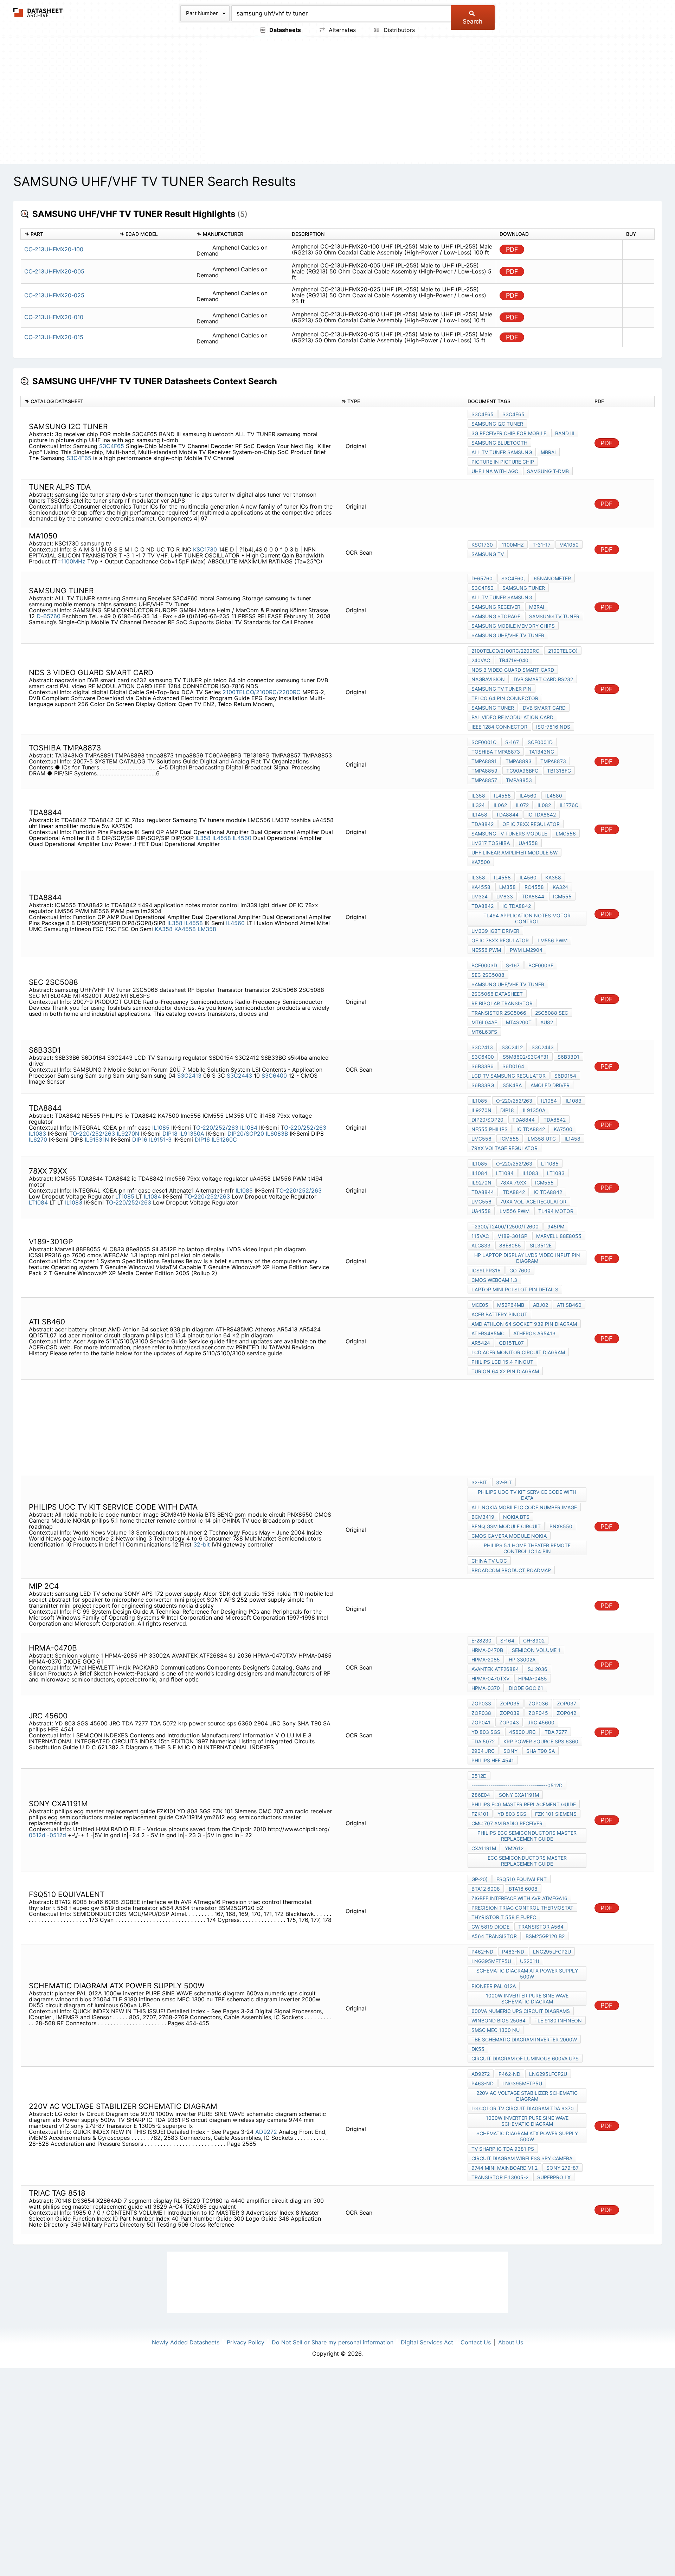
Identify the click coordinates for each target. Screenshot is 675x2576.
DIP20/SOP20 (246, 1134)
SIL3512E (541, 1245)
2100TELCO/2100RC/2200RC (262, 692)
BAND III (565, 433)
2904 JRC (483, 1751)
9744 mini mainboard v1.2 (504, 2168)
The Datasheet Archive (38, 12)
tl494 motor (556, 1211)
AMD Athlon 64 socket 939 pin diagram (524, 1324)
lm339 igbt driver (495, 931)
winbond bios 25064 (499, 2020)
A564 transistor (494, 1936)
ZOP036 (538, 1703)
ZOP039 (510, 1713)
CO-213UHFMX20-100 (54, 249)
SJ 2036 (538, 1669)
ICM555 (562, 896)
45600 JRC (522, 1732)
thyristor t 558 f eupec (504, 1917)
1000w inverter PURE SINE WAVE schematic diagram (527, 1999)
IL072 (522, 805)
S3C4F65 (112, 446)
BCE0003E (541, 965)
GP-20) (480, 1879)
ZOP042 (567, 1713)
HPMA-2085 (486, 1660)
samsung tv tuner (554, 616)
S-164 (507, 1641)
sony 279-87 (562, 2168)
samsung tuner (524, 588)
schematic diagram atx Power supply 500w (527, 1974)
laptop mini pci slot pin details (515, 1289)
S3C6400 (274, 1076)
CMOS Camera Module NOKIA (509, 1536)
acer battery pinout (499, 1314)
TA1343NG (541, 752)
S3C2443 (239, 1076)
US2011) (530, 1961)
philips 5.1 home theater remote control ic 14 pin (527, 1548)
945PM (556, 1226)
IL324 (478, 805)
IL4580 (554, 796)
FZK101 (480, 1814)
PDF (512, 249)
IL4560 (242, 838)
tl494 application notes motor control (527, 918)
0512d (37, 1835)
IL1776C (569, 805)
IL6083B (277, 1134)
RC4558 (534, 887)
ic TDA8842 (542, 815)
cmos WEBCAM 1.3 (494, 1280)
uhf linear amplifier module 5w (515, 853)
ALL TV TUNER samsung (502, 452)
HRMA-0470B (487, 1650)
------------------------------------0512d (517, 1785)
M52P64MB (511, 1305)
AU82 (547, 1022)
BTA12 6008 (486, 1889)
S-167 (512, 742)
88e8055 (510, 1245)
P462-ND (482, 1952)
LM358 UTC (542, 1139)
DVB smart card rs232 (543, 679)
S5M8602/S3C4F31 (526, 1057)
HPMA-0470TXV (490, 1678)
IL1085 (161, 1128)
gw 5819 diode (490, 1927)
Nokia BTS (516, 1517)
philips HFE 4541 (493, 1760)
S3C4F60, (513, 578)
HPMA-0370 (486, 1688)
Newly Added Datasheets (186, 2342)
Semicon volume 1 (536, 1650)
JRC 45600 (541, 1722)
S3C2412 (512, 1047)
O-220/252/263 (217, 1128)
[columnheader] (68, 234)
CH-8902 (534, 1641)
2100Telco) (563, 651)
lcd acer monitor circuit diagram (518, 1352)
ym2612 (514, 1848)
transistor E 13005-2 (500, 2177)
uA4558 (528, 843)
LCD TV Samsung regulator (509, 1076)
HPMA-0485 (533, 1678)
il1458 (573, 1139)
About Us (511, 2342)
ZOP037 (567, 1703)
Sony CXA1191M (519, 1795)
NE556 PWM (486, 950)
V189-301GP (513, 1236)
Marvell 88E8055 (559, 1236)
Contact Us (476, 2342)
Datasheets (284, 30)
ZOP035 (510, 1703)
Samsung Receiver (496, 607)
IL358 (203, 838)
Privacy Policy (246, 2342)
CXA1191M (484, 1848)
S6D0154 (565, 1076)
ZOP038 (481, 1713)
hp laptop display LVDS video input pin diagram (527, 1258)
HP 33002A (522, 1660)
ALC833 (481, 1245)
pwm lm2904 (526, 950)
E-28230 (481, 1641)
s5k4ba (512, 1085)
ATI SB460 (569, 1305)
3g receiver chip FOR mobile (509, 433)
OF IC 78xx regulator (531, 824)
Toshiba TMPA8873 (496, 752)
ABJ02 (541, 1305)
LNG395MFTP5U (491, 1961)
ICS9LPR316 (486, 1270)
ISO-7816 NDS (553, 727)
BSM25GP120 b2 (545, 1936)
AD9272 (266, 2132)
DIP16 (140, 1139)
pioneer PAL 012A (494, 1986)
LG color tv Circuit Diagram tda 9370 (523, 2108)
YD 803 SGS (486, 1732)
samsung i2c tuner (497, 424)
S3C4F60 (483, 588)
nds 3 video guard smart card (513, 670)
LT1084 (38, 1202)
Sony (510, 1751)
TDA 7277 (556, 1732)
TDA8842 (483, 824)
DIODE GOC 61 (526, 1688)
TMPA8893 (519, 761)
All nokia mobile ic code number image (524, 1507)
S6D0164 (513, 1066)
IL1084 (249, 1128)
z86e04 (481, 1795)
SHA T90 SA (541, 1751)
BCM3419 (483, 1517)
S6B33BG (483, 1085)
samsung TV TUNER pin (502, 689)
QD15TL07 (511, 1343)
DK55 (478, 2049)
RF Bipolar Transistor (502, 1003)
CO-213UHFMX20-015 (54, 337)
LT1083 (556, 1173)
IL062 (500, 805)
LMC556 (566, 834)
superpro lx (554, 2177)
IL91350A (192, 1134)
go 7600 (520, 1270)
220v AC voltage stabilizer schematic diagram (527, 2096)
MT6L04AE (484, 1022)
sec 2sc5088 (488, 975)
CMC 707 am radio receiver (507, 1823)
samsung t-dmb (548, 471)
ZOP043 (509, 1722)
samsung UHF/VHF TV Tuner (508, 635)
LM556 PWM (552, 940)
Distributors (398, 30)
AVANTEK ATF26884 (495, 1669)
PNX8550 (561, 1526)
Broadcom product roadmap (511, 1570)
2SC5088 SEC (552, 1013)
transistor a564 (541, 1927)
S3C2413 (189, 1076)
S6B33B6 (483, 1066)
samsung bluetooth (499, 443)
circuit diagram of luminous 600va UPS (525, 2058)
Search (472, 21)
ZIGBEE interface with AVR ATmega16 (519, 1898)
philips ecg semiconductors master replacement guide (527, 1836)
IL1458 (479, 815)
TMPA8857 (484, 780)
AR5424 (481, 1343)
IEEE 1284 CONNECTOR (499, 727)
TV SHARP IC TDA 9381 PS (503, 2149)
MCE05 (480, 1305)
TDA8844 (507, 815)
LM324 (480, 896)
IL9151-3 (160, 1139)
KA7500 (481, 862)
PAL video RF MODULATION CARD (512, 717)
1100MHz (74, 561)
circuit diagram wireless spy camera (522, 2158)
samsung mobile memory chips (513, 626)
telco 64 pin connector (505, 698)
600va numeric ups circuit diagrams (521, 2011)
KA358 (164, 929)
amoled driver (550, 1085)
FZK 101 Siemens (556, 1814)
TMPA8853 (519, 780)
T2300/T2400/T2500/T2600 (505, 1226)
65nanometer (552, 578)
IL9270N (128, 1134)
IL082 (544, 805)
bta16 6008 (523, 1889)
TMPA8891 (484, 761)
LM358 (207, 929)
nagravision (488, 679)
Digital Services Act (427, 2342)
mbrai (548, 452)
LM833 (505, 896)
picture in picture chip (503, 462)
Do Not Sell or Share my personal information (333, 2342)
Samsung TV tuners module (509, 834)
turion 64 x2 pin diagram (505, 1371)
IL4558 (222, 838)
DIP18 (170, 1134)
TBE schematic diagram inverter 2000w (524, 2039)
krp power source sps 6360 (541, 1741)
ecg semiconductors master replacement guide (527, 1861)
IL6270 (38, 1139)
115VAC (480, 1236)
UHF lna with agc (495, 471)
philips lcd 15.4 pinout (502, 1362)
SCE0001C (484, 742)
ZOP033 (481, 1703)
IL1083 (37, 1134)
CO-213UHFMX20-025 (54, 295)
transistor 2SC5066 (499, 1013)
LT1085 (125, 1196)
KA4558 (185, 929)
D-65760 (49, 616)
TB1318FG (559, 771)
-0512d (57, 1835)
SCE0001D (540, 742)
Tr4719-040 (514, 660)
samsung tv (488, 554)
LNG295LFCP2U (552, 1952)
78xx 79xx (513, 1183)
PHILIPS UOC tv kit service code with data (527, 1495)
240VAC (481, 660)
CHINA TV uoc (489, 1561)
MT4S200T (519, 1022)
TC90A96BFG (522, 771)
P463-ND (513, 1952)
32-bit (202, 1544)
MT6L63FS (484, 1032)
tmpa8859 (484, 771)
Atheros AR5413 (534, 1333)
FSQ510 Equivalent (522, 1879)
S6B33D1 (568, 1057)
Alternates (341, 30)
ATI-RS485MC (488, 1333)
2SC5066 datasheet (497, 994)
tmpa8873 (553, 761)
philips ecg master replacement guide (524, 1804)
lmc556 (481, 1139)
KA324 (560, 887)
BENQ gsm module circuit (506, 1526)
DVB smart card (544, 708)
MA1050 (569, 545)
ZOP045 (538, 1713)
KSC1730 (205, 549)
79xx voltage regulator (504, 1148)
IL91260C (224, 1139)
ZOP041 (481, 1722)
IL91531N (97, 1139)
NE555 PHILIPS (490, 1129)
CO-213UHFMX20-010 (54, 317)
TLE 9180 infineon (558, 2020)
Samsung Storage (496, 616)
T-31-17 (542, 545)
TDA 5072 (483, 1741)
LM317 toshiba (491, 843)
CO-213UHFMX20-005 (54, 271)
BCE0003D (484, 965)
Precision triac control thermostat (522, 1908)
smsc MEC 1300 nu (496, 2030)
